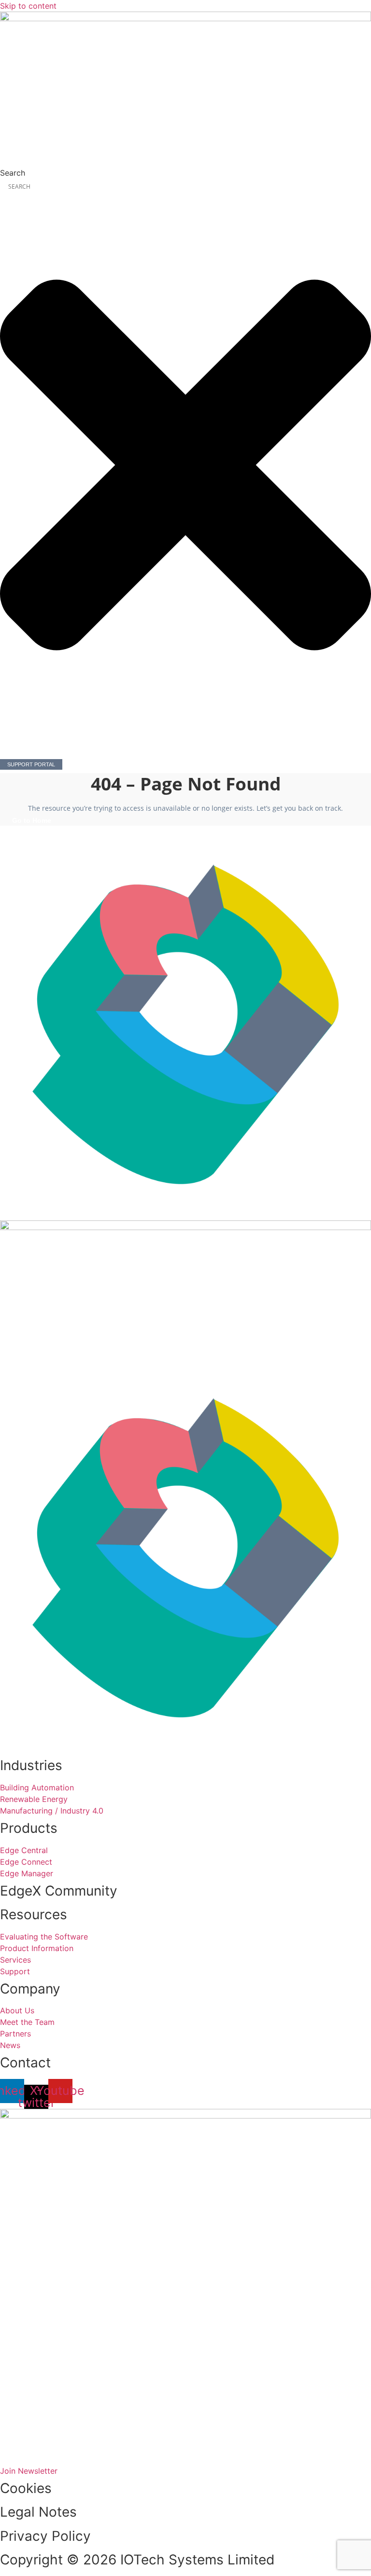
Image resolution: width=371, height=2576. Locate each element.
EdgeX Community (59, 1891)
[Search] (8, 748)
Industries (31, 1765)
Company (30, 1989)
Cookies (26, 2488)
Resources (34, 1914)
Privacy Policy (45, 2536)
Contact (25, 2063)
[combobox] (185, 187)
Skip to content (28, 6)
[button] (186, 159)
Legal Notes (38, 2512)
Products (29, 1828)
